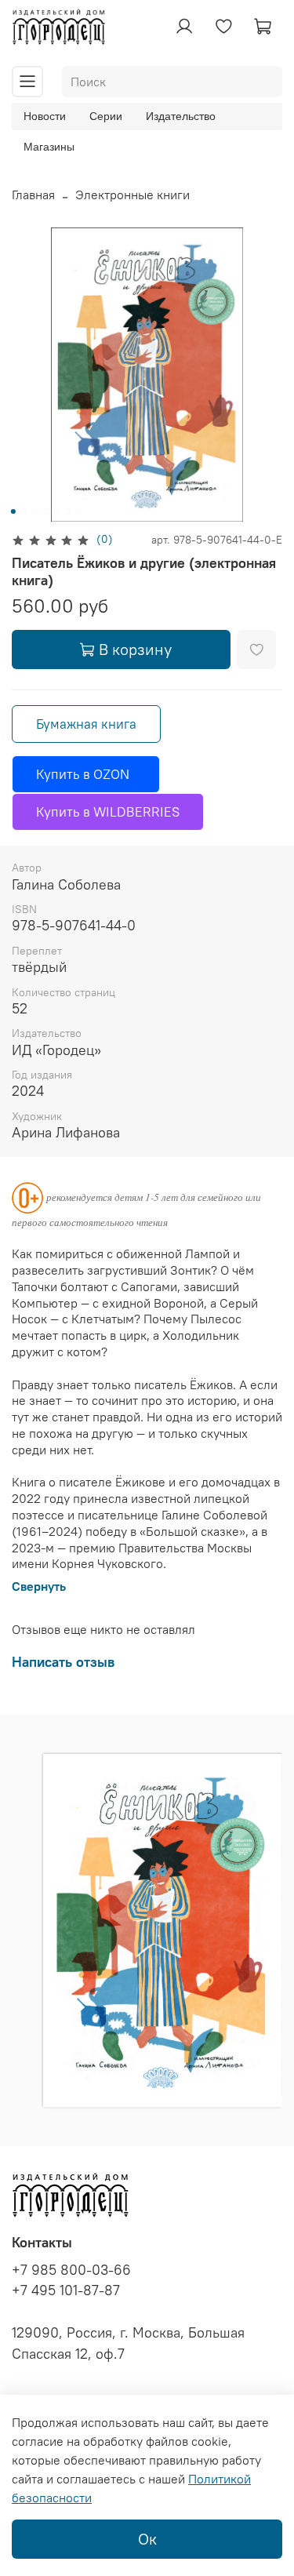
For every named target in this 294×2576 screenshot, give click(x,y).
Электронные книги (132, 195)
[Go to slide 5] (56, 511)
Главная (33, 195)
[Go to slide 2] (24, 511)
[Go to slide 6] (67, 511)
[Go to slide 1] (13, 511)
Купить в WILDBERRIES (108, 812)
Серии (106, 116)
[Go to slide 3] (34, 511)
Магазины (49, 147)
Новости (45, 116)
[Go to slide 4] (45, 511)
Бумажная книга (86, 724)
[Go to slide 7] (78, 511)
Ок (147, 2539)
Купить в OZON (86, 774)
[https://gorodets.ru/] (160, 2078)
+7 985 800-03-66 (71, 2270)
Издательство (181, 116)
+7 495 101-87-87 (66, 2290)
